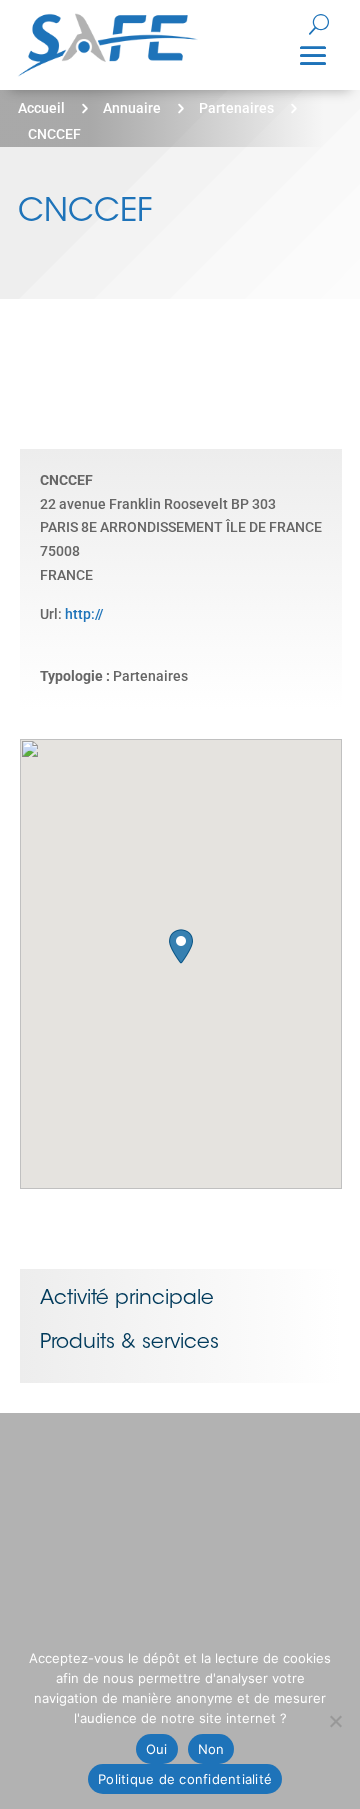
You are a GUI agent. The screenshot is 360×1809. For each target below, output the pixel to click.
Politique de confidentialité (185, 1779)
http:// (84, 614)
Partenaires (236, 108)
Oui (157, 1749)
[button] (181, 946)
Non (211, 1749)
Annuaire (132, 108)
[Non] (335, 1721)
